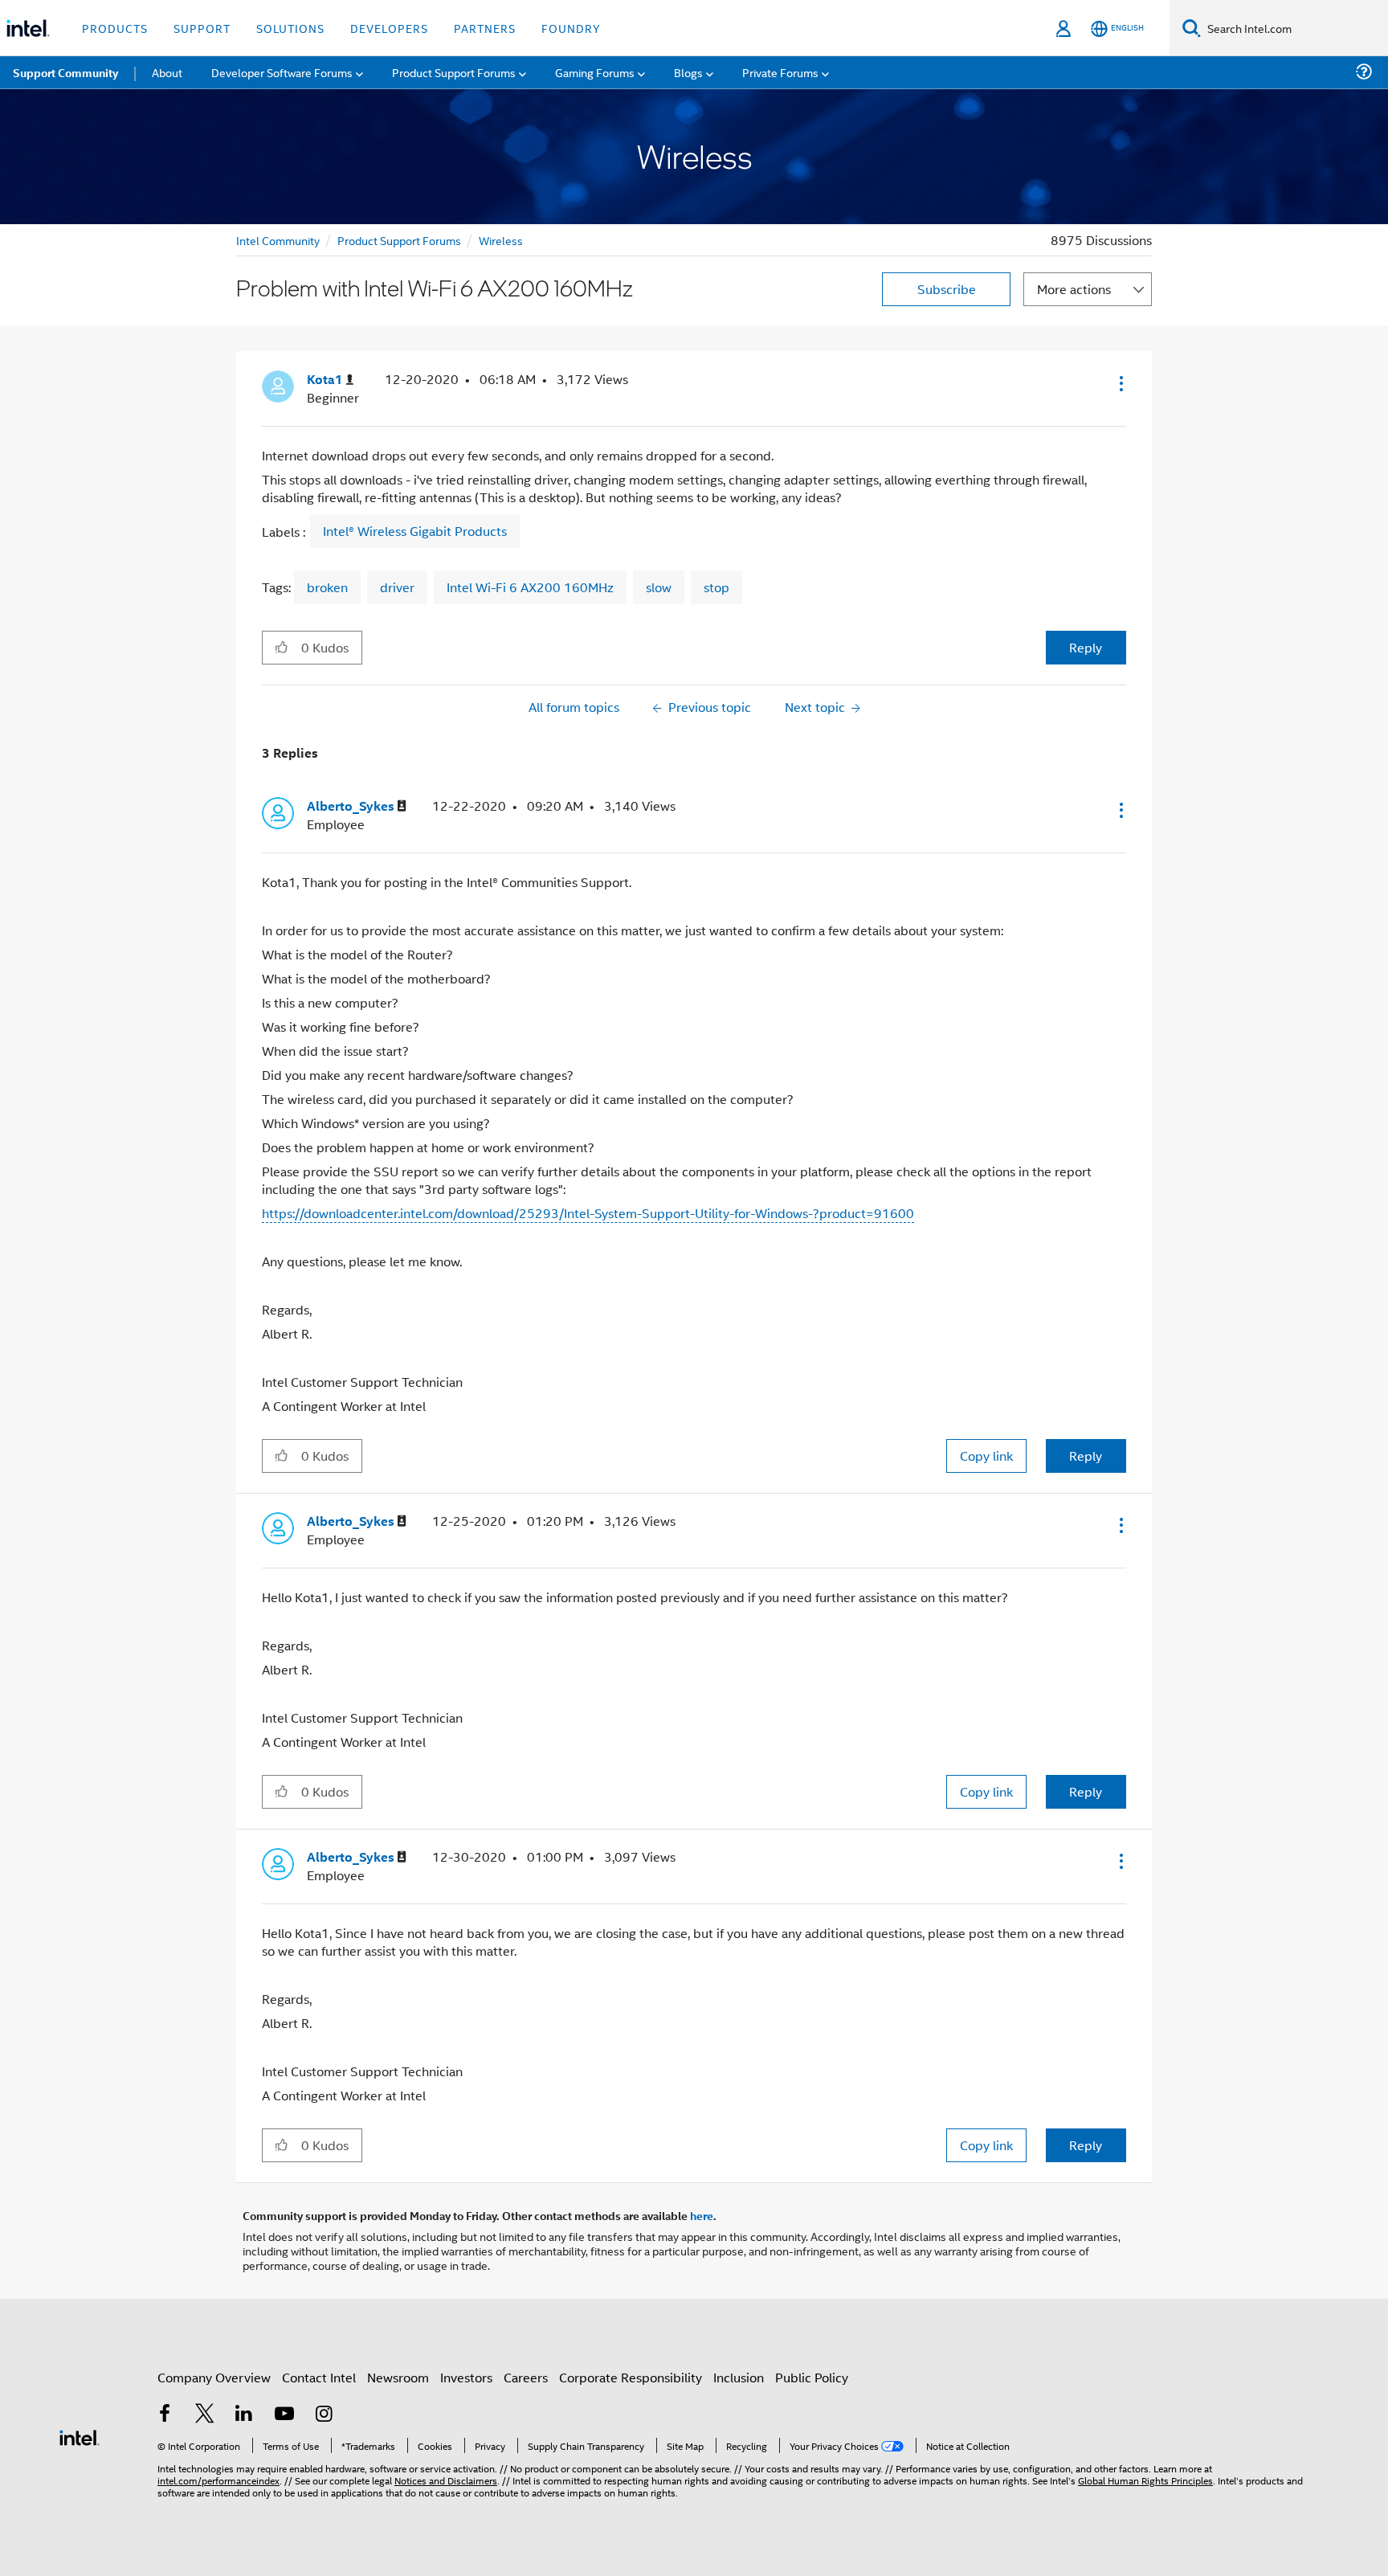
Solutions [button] (290, 28)
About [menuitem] (167, 72)
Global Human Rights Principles (1145, 2480)
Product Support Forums (399, 240)
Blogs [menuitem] (688, 72)
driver (397, 587)
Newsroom (398, 2377)
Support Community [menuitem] (65, 72)
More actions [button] (1074, 289)
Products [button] (115, 28)
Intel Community (278, 240)
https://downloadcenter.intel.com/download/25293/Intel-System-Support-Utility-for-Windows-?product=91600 (588, 1213)
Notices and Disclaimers (446, 2480)
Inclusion (739, 2377)
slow (659, 587)
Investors (466, 2377)
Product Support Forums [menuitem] (454, 72)
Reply (1086, 647)
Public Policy (812, 2377)
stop (716, 587)
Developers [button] (389, 28)
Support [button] (202, 28)
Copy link (986, 1456)
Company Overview (214, 2377)
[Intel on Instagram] (324, 2415)
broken (327, 587)
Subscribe (947, 289)
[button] (1120, 383)
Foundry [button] (571, 28)
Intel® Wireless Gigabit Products (415, 531)
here (702, 2215)
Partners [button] (485, 28)
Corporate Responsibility (631, 2377)
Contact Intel (319, 2377)
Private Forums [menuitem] (780, 72)
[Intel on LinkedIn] (244, 2415)
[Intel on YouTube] (284, 2415)
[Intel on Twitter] (205, 2415)
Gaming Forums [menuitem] (595, 72)
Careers (526, 2377)
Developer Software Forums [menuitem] (282, 72)
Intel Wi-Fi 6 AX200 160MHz (530, 587)
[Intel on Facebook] (165, 2415)
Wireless (501, 240)
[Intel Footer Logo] (80, 2436)
